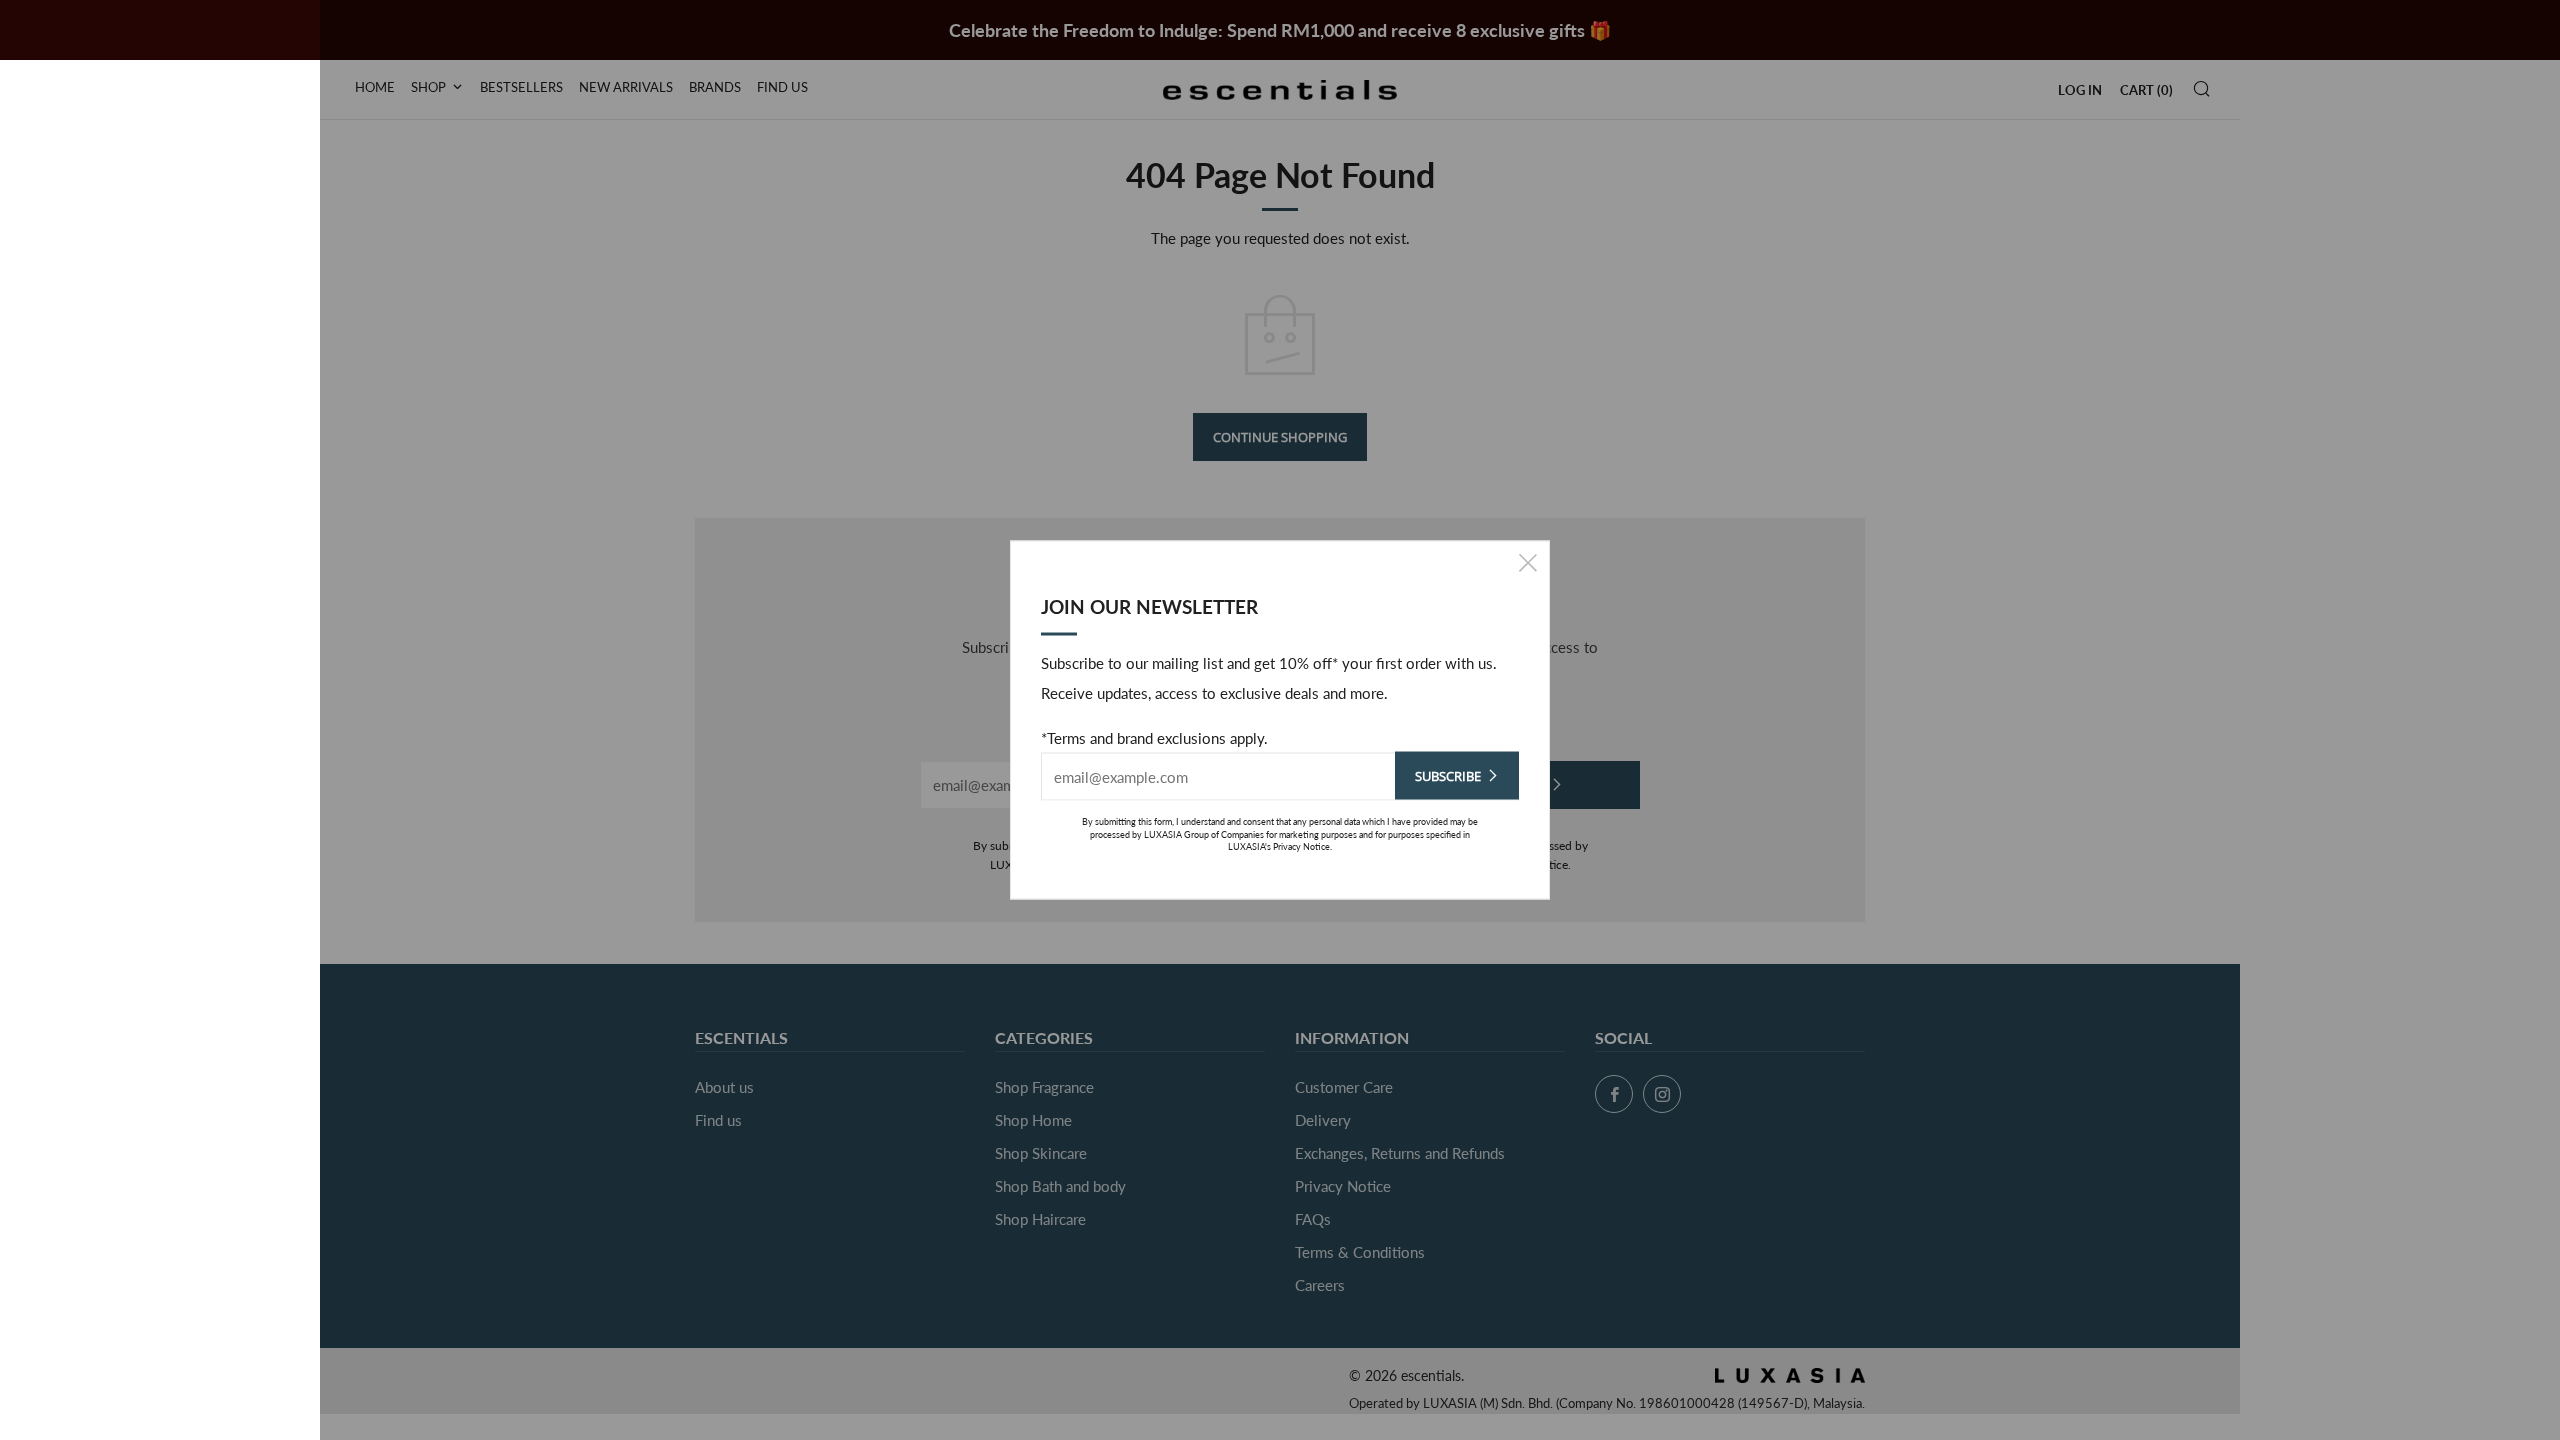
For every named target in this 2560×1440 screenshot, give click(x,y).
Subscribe (1448, 776)
